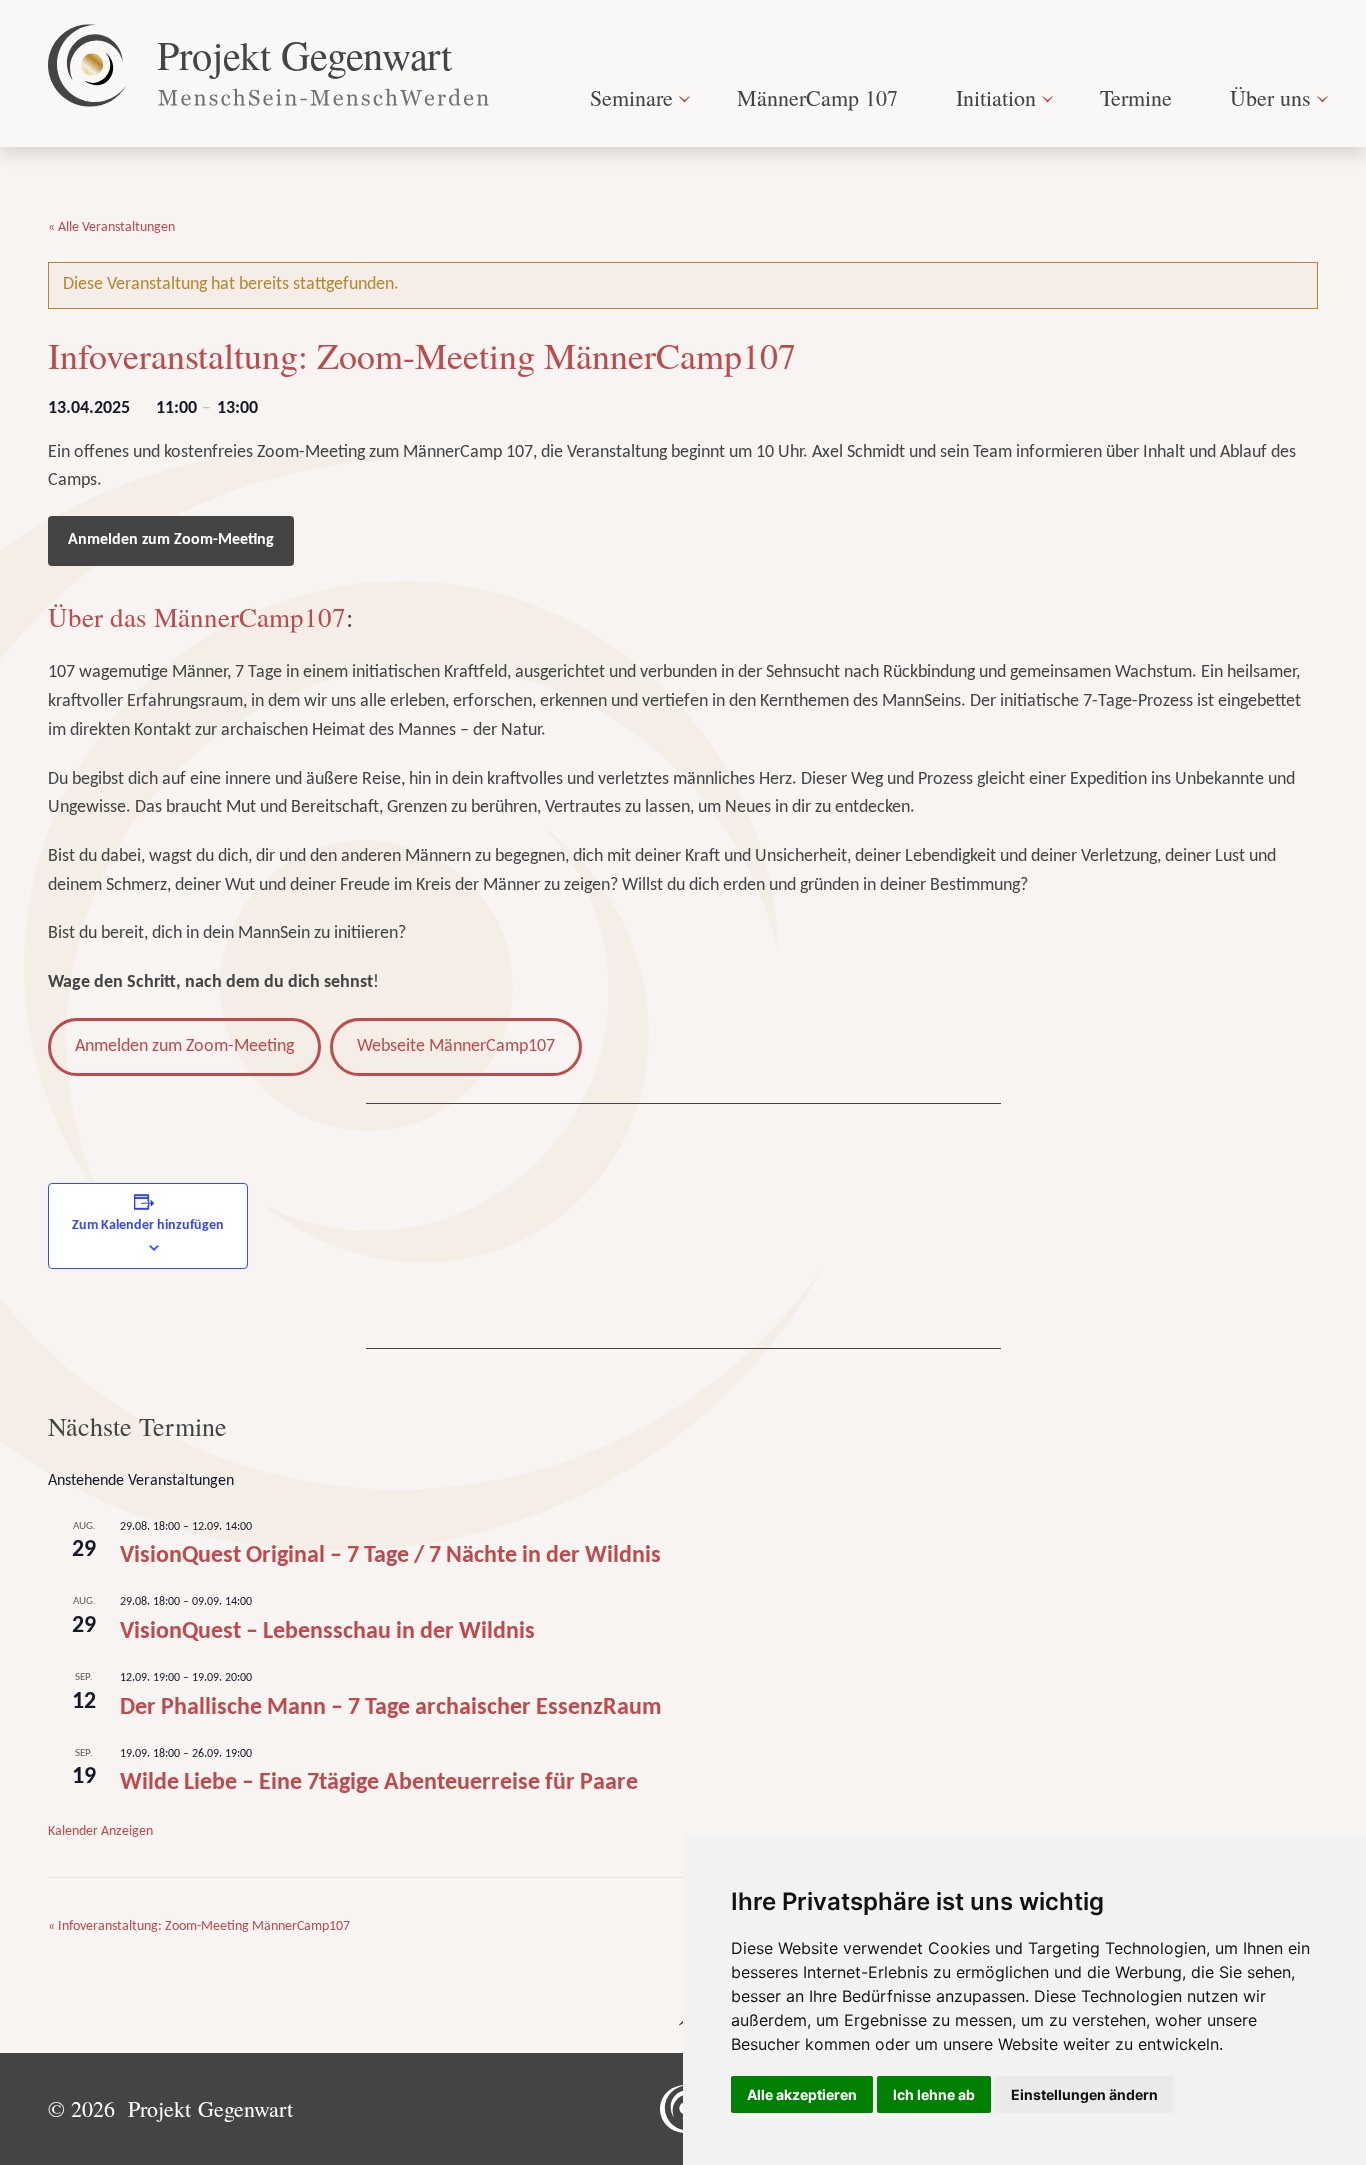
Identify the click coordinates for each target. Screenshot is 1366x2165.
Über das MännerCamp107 (197, 617)
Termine (1136, 97)
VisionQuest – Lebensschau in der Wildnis (327, 1632)
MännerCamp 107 (817, 97)
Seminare (631, 97)
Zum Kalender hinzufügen (148, 1225)
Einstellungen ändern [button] (1084, 2094)
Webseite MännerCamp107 (456, 1046)
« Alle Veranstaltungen (111, 227)
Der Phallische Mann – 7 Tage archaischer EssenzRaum (391, 1708)
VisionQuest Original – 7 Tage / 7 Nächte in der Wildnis (390, 1556)
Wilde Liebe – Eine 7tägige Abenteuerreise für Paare (379, 1783)
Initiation (996, 97)
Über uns (1270, 97)
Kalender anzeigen (100, 1831)
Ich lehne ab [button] (934, 2094)
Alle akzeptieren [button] (802, 2094)
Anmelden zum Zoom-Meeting (171, 540)
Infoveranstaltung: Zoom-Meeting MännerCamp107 (199, 1926)
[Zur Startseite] (270, 65)
